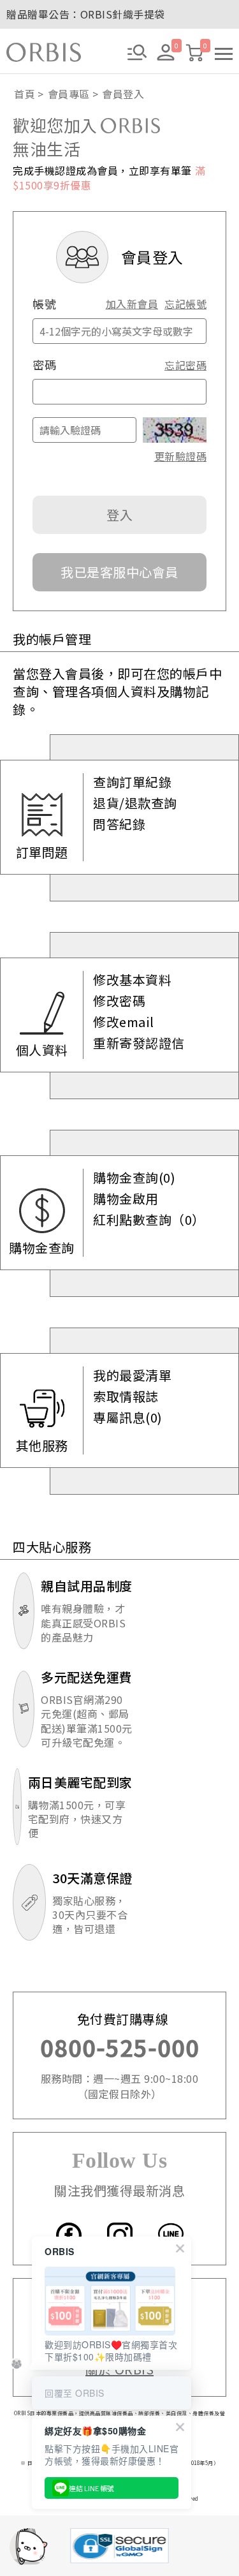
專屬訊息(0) (128, 1418)
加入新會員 (132, 304)
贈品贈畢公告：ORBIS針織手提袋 (86, 14)
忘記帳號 (185, 304)
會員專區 (69, 94)
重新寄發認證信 (139, 1043)
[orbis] (44, 52)
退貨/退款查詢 (135, 803)
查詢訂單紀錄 (132, 782)
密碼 (44, 365)
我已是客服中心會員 (119, 572)
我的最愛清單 (132, 1375)
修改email (124, 1022)
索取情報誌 (126, 1396)
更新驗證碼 (180, 456)
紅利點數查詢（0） (149, 1220)
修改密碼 (119, 1001)
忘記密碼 (185, 365)
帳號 (44, 304)
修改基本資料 (132, 980)
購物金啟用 (126, 1199)
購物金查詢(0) (134, 1178)
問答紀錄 (119, 824)
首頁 (25, 94)
